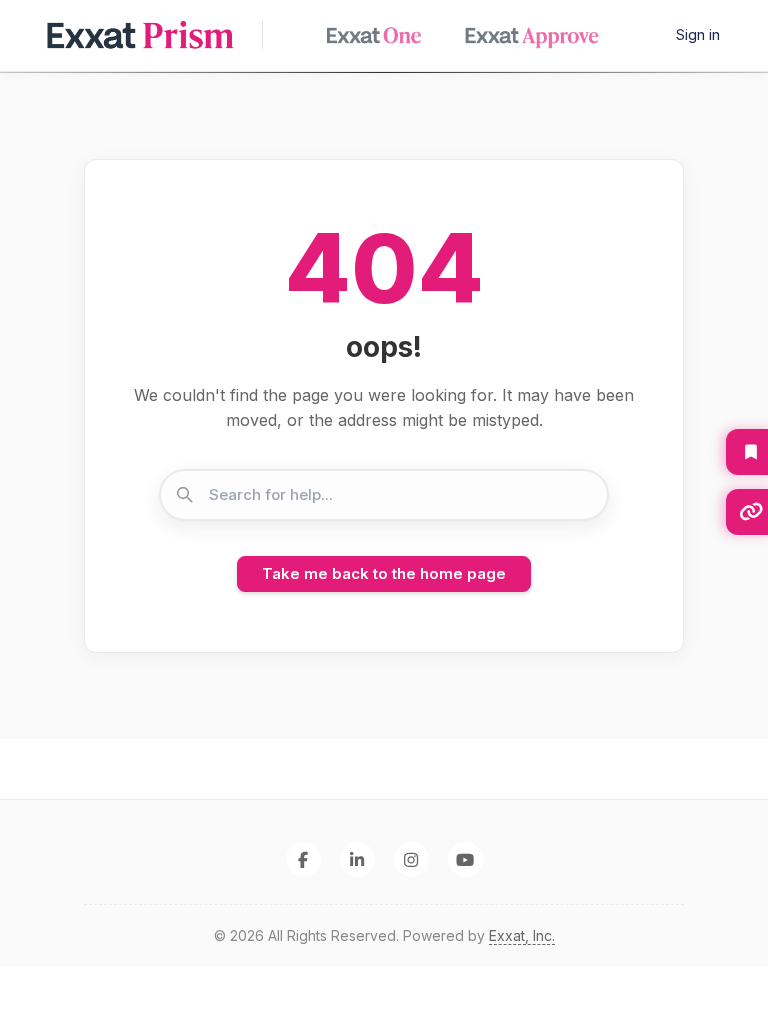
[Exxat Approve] (539, 35)
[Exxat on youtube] (465, 859)
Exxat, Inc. (522, 935)
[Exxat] (150, 35)
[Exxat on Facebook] (303, 859)
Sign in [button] (698, 34)
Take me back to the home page (384, 573)
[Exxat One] (381, 35)
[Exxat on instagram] (411, 859)
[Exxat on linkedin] (357, 859)
